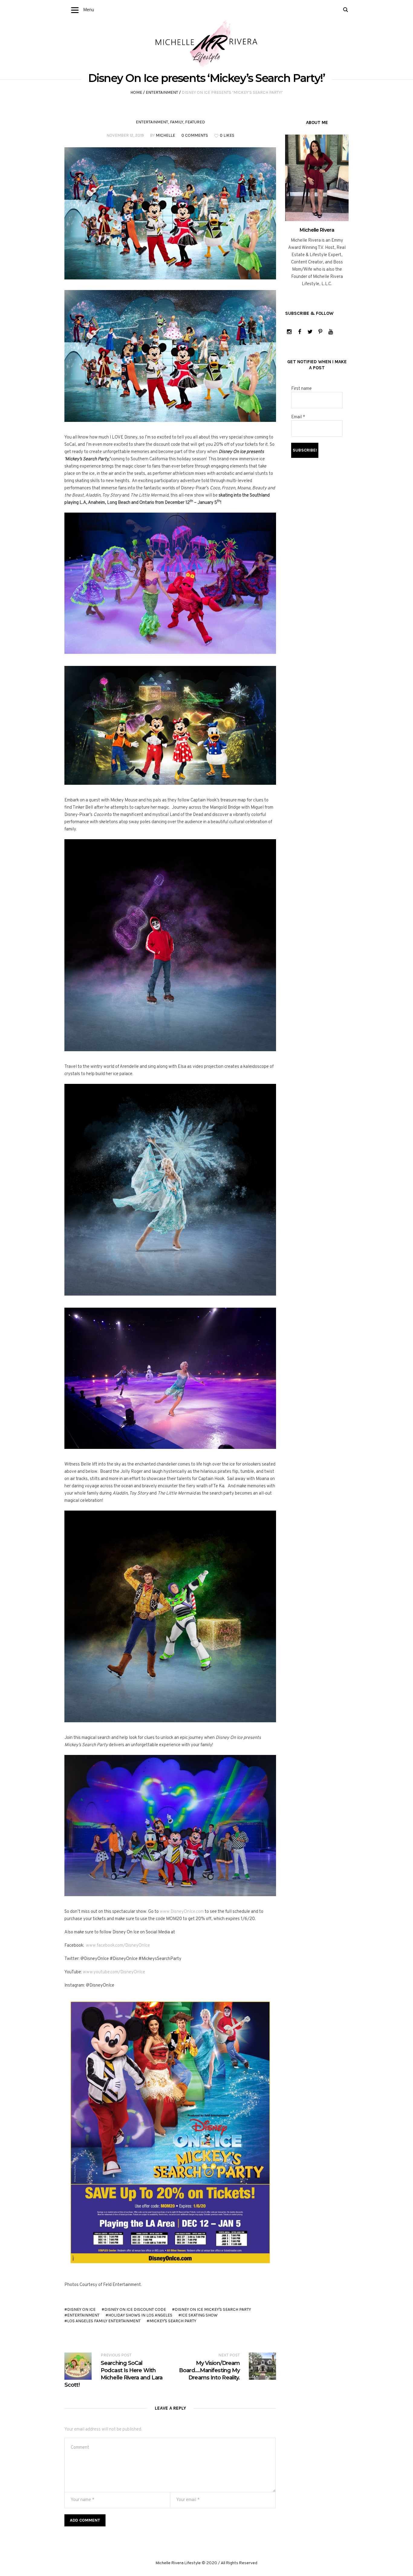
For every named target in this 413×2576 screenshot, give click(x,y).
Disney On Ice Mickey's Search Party (213, 2309)
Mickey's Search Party (173, 2321)
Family (177, 122)
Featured (195, 122)
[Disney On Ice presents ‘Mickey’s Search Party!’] (170, 213)
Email (298, 417)
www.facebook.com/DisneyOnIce (118, 1946)
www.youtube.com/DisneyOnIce (114, 1972)
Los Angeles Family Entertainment (104, 2321)
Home (136, 92)
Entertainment (162, 92)
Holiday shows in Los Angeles (140, 2315)
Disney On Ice (81, 2309)
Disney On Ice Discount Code (135, 2309)
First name (301, 389)
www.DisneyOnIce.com (182, 1912)
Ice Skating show (199, 2315)
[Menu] (75, 10)
